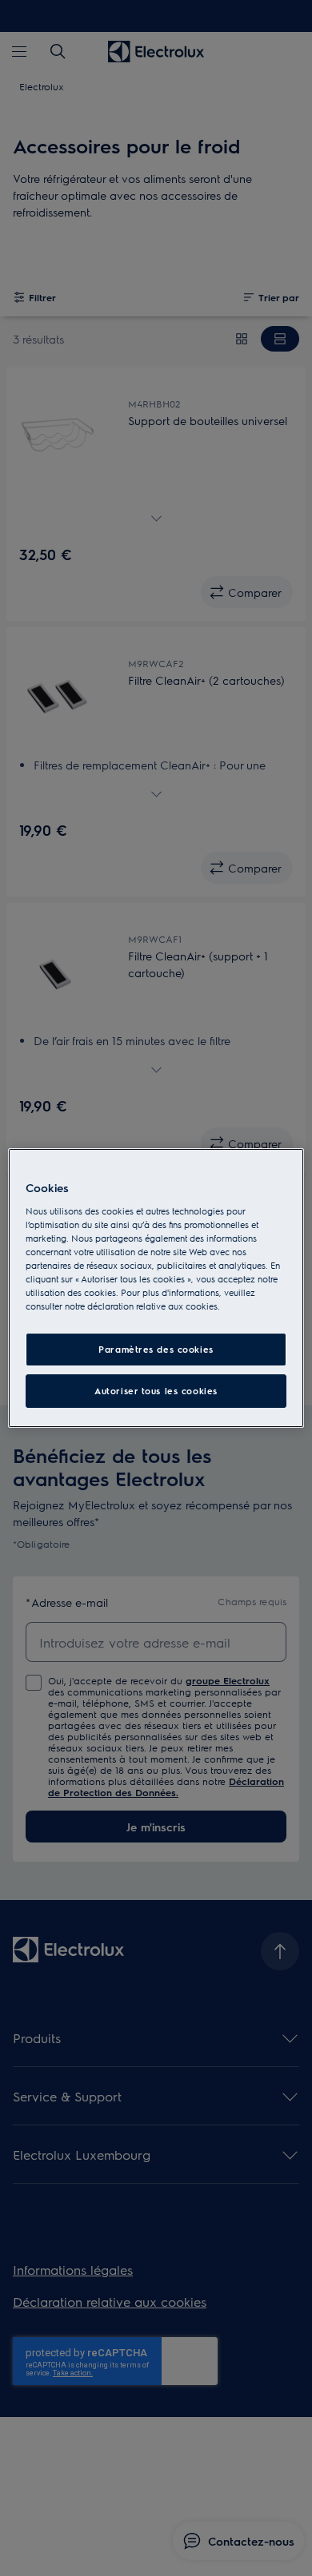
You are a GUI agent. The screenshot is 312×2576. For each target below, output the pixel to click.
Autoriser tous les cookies (156, 1391)
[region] (156, 1288)
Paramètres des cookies (156, 1349)
